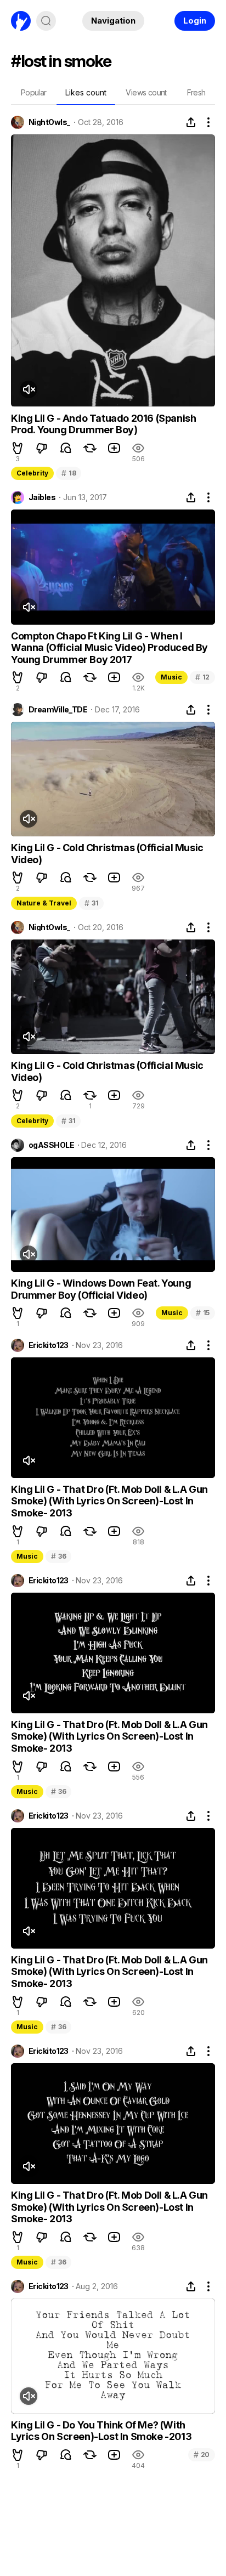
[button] (18, 448)
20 (202, 2455)
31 (91, 903)
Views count (146, 92)
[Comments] (66, 448)
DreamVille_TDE (58, 710)
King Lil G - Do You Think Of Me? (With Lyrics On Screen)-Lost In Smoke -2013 (101, 2431)
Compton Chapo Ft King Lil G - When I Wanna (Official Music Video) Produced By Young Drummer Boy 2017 (109, 648)
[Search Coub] (46, 21)
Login (195, 21)
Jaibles (42, 497)
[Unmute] (29, 389)
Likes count (86, 92)
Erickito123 (49, 1345)
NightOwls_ (49, 122)
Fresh (196, 92)
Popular (34, 92)
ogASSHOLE (51, 1145)
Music (171, 677)
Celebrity (32, 473)
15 (203, 1313)
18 (69, 473)
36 (58, 1556)
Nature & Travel (44, 903)
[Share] (191, 122)
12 (202, 677)
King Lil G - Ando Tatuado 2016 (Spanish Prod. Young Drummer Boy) (103, 424)
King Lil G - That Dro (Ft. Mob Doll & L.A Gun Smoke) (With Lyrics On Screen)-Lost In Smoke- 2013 (109, 1501)
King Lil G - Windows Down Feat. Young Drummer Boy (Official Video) (101, 1289)
